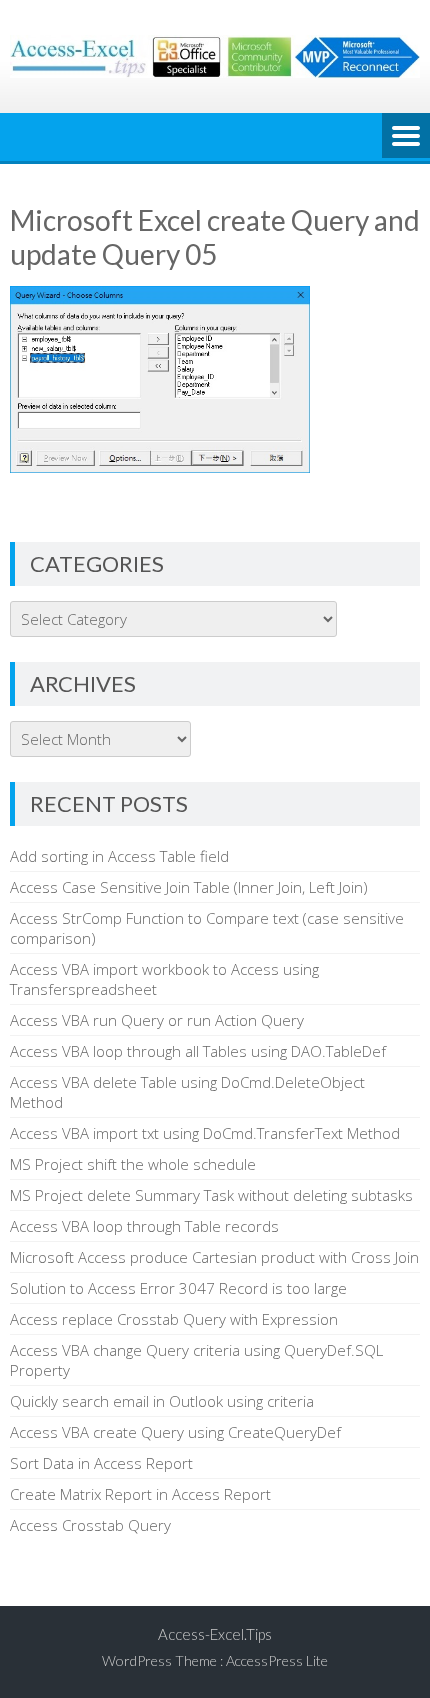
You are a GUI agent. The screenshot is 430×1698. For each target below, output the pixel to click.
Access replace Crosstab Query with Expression (174, 1319)
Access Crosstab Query (90, 1525)
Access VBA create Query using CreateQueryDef (175, 1432)
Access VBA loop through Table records (144, 1226)
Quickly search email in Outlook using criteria (162, 1401)
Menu (406, 137)
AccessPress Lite (277, 1660)
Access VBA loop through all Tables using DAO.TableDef (198, 1051)
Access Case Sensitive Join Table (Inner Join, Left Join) (189, 887)
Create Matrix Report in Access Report (140, 1494)
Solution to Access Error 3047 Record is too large (178, 1288)
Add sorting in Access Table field (119, 856)
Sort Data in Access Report (101, 1463)
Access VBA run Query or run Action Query (157, 1020)
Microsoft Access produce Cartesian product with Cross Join (214, 1257)
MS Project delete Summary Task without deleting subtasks (211, 1195)
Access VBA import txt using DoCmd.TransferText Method (205, 1133)
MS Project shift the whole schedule (133, 1164)
